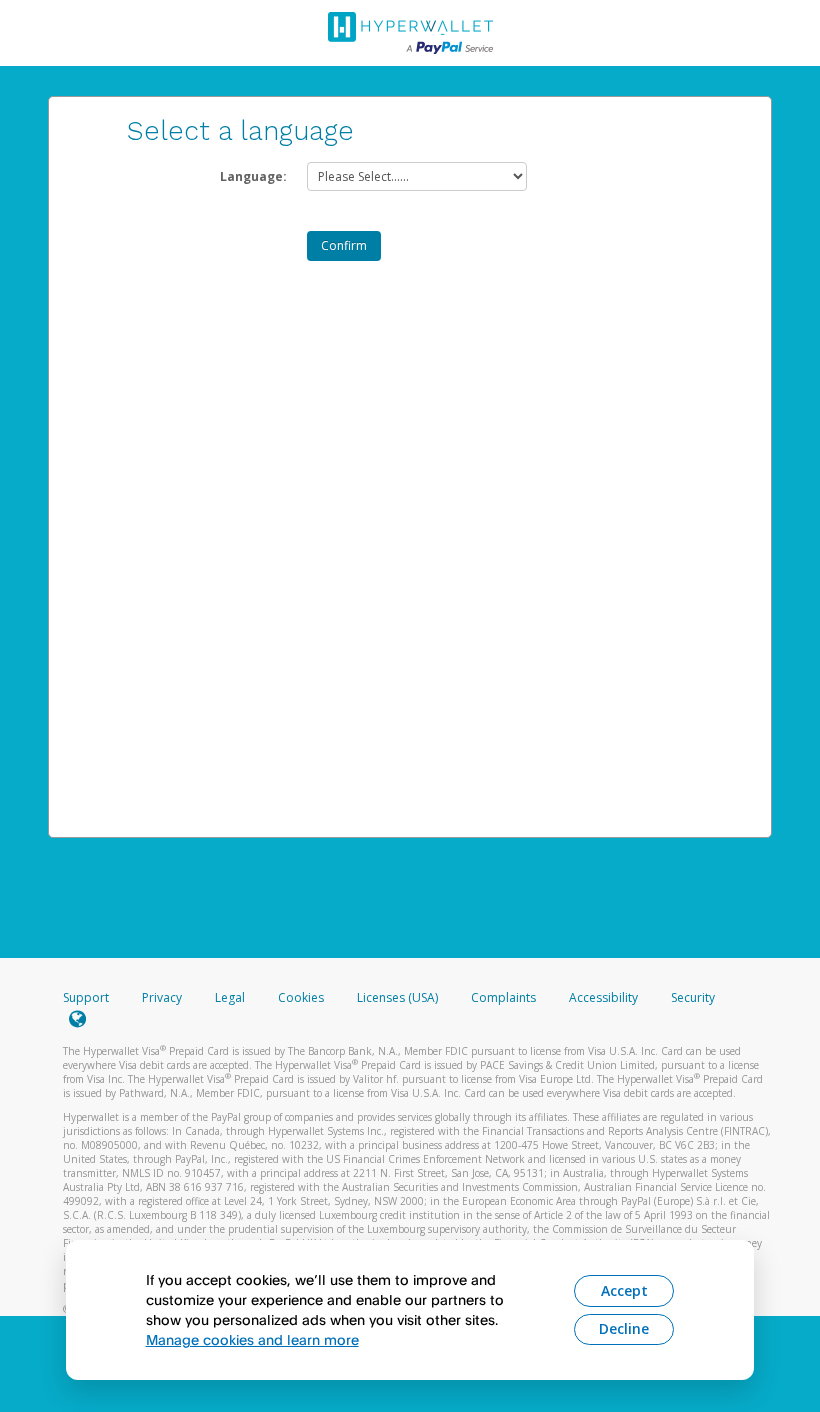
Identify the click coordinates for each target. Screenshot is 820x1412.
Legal (230, 997)
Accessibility (603, 997)
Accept (624, 1290)
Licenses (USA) (399, 997)
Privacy (162, 997)
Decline (624, 1328)
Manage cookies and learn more (252, 1339)
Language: (253, 176)
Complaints (505, 997)
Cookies (301, 997)
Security (693, 997)
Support (86, 997)
